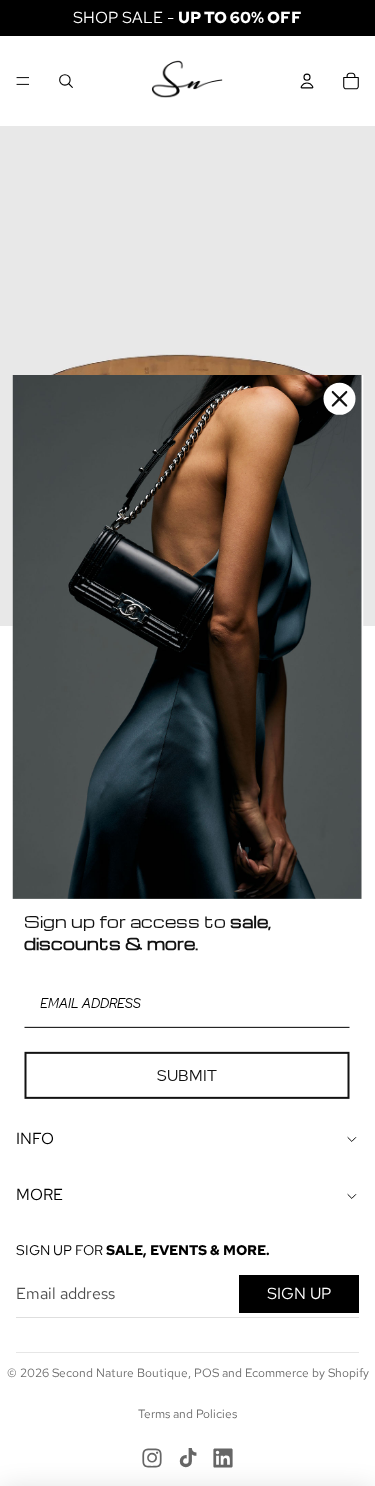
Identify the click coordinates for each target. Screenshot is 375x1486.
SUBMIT (187, 1075)
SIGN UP (299, 1293)
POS (206, 1373)
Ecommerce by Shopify (307, 1373)
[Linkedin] (223, 1458)
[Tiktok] (188, 1458)
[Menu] (23, 81)
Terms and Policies (187, 1414)
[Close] (339, 399)
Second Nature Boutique (120, 1373)
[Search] (66, 81)
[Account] (307, 81)
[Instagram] (152, 1458)
